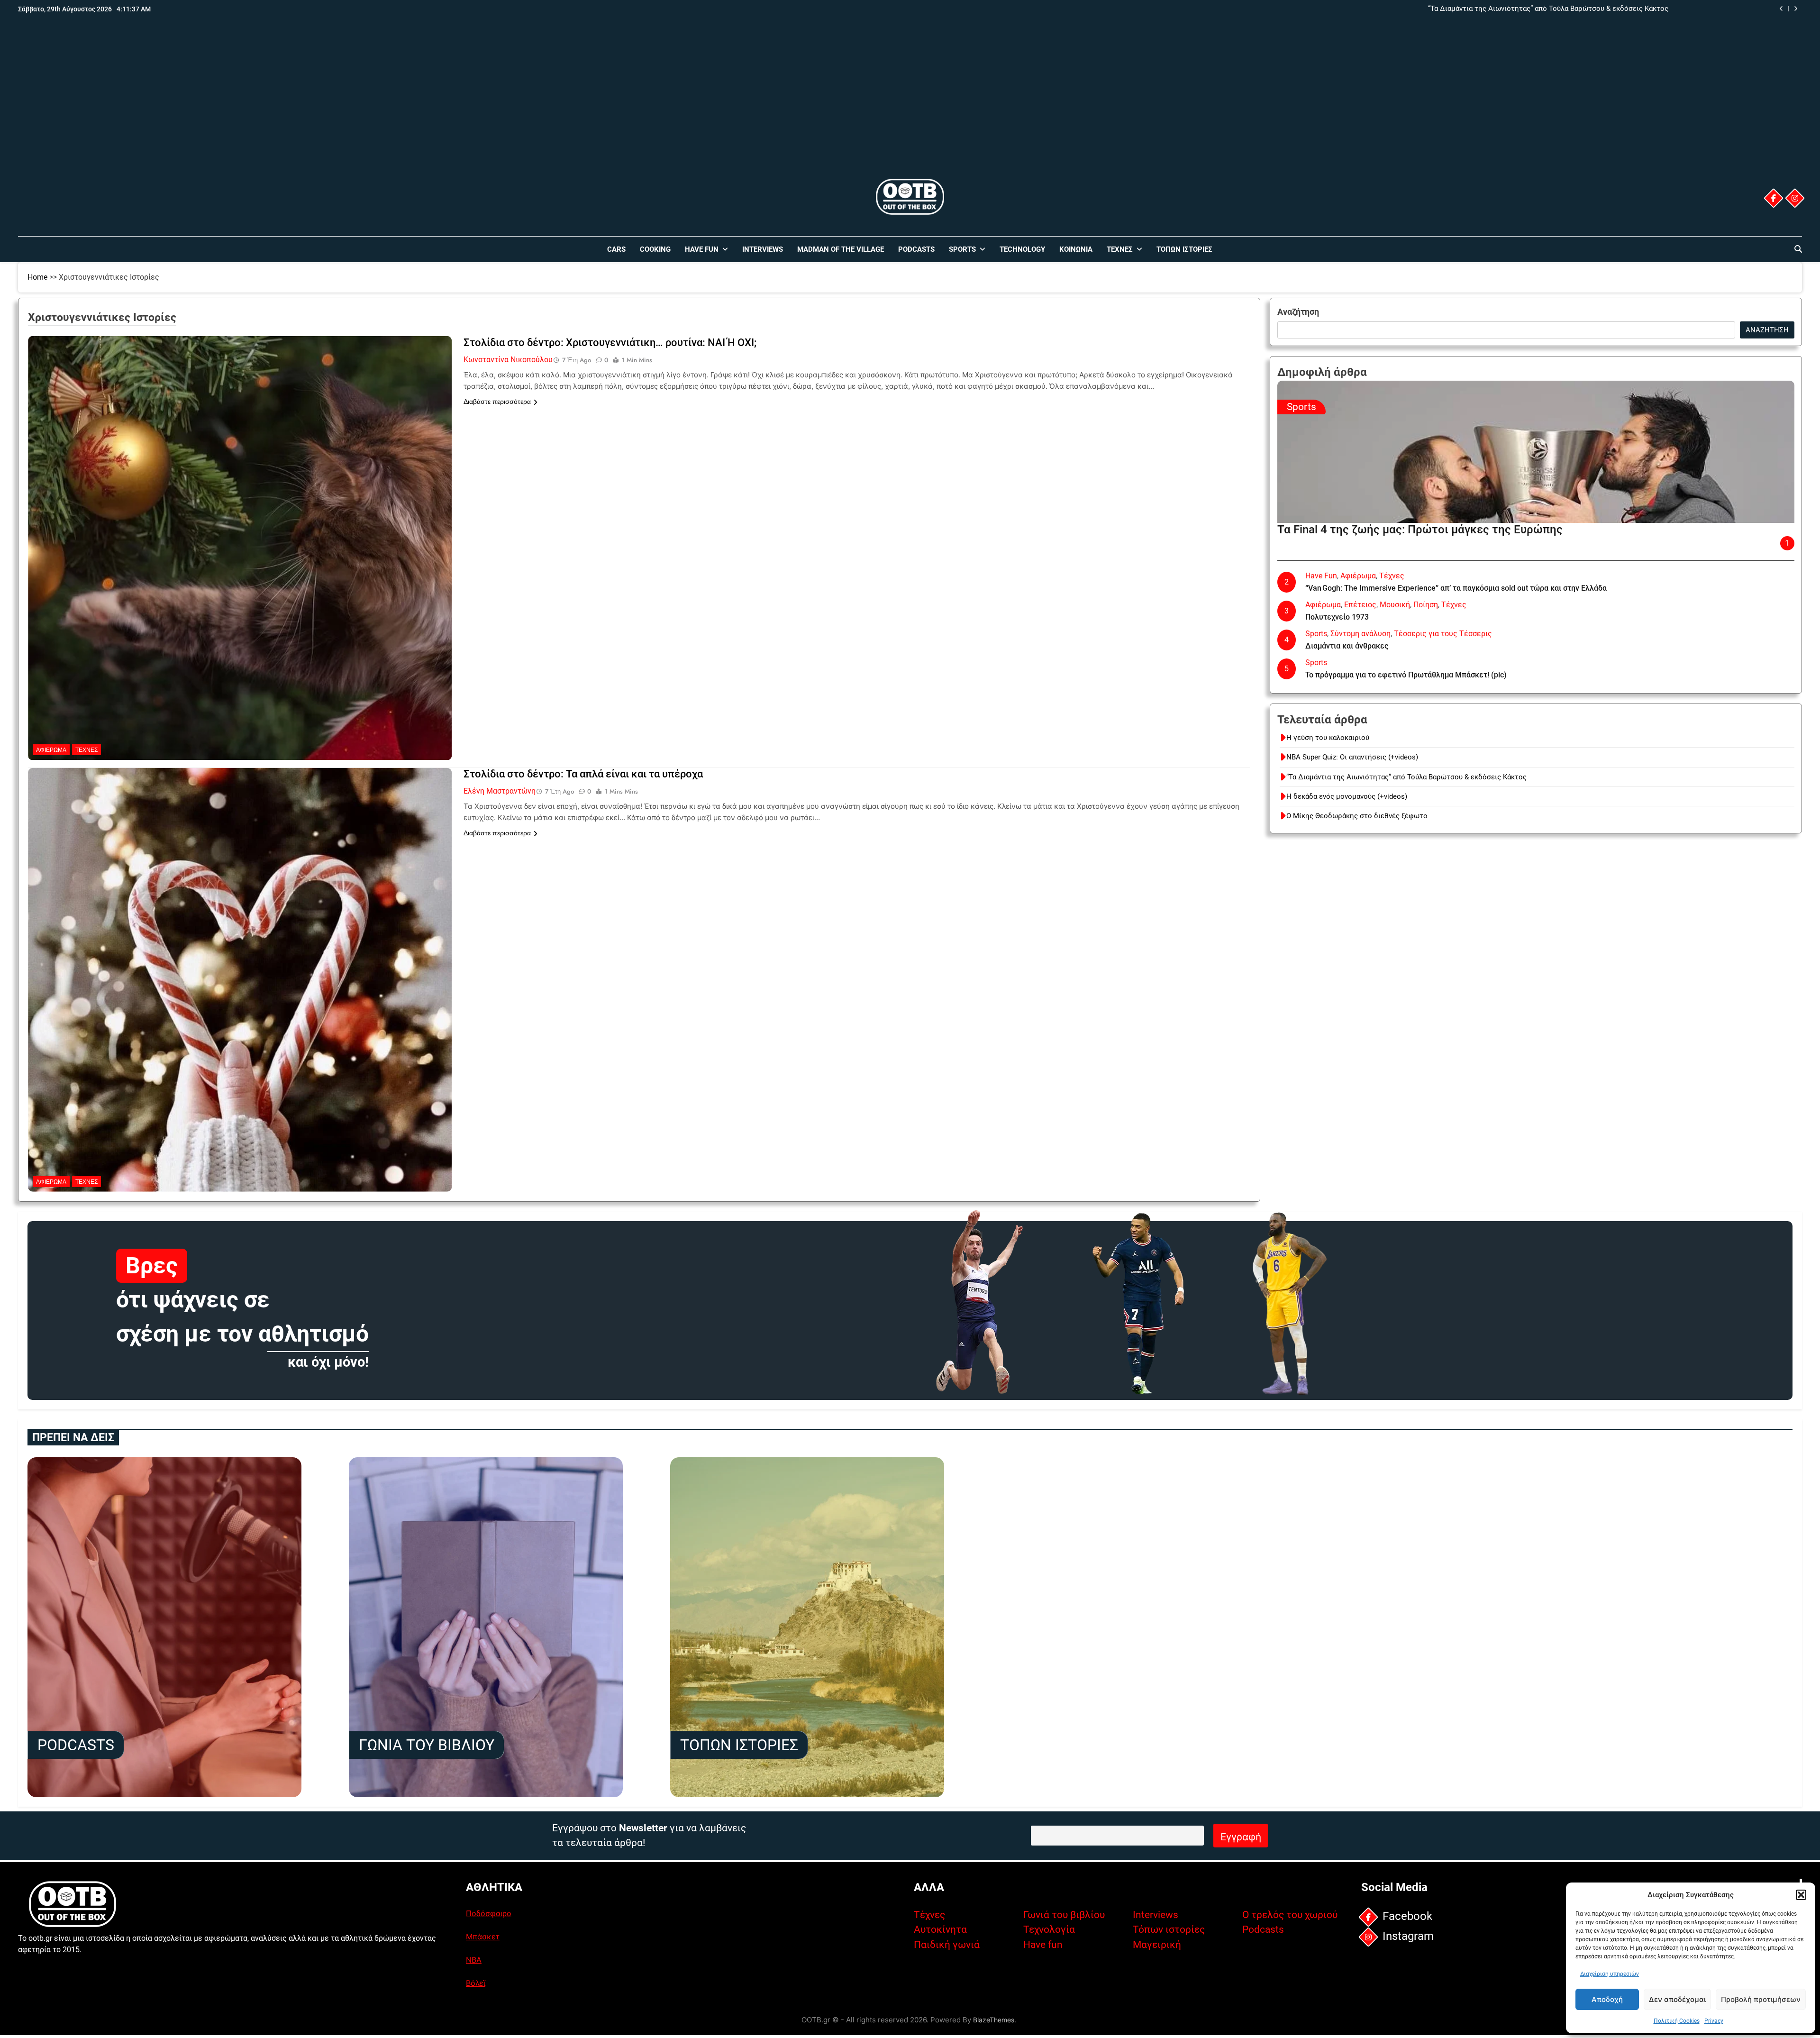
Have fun (1043, 1945)
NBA (474, 1960)
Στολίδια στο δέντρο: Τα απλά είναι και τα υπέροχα (583, 774)
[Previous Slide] (1781, 9)
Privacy (1714, 2021)
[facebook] (1773, 198)
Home (37, 277)
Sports (962, 249)
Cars (616, 249)
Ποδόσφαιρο (489, 1913)
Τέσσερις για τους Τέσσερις (1443, 634)
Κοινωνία (1076, 249)
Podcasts (916, 249)
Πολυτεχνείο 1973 (1337, 617)
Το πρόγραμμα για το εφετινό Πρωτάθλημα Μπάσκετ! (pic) (1406, 675)
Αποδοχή (1607, 1999)
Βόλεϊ (476, 1983)
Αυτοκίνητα (940, 1929)
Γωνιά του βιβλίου (1064, 1915)
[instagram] (1794, 198)
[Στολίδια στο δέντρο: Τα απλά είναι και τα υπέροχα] (240, 827)
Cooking (655, 249)
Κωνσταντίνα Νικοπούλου (508, 360)
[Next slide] (1796, 9)
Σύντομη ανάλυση (1360, 634)
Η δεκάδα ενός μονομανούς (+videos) (1608, 9)
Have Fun (702, 249)
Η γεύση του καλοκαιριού (1328, 738)
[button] (1801, 1895)
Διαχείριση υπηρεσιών (1610, 1974)
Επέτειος (1360, 605)
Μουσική (1395, 605)
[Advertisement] (910, 106)
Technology (1022, 249)
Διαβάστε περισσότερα (497, 402)
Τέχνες (1120, 249)
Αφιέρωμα (51, 750)
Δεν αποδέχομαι (1677, 1999)
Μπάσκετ (483, 1937)
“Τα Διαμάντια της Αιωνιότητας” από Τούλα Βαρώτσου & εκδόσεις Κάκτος (1406, 777)
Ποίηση (1426, 605)
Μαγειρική (1157, 1945)
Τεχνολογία (1049, 1929)
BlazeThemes (994, 2020)
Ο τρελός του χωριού (1290, 1915)
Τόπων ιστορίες (1169, 1929)
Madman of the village (841, 249)
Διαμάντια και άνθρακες (1347, 646)
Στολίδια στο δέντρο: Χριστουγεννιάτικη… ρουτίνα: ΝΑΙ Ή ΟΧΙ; (610, 343)
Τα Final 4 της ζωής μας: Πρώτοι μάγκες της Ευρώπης (1420, 530)
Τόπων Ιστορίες (1184, 249)
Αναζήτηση (1298, 312)
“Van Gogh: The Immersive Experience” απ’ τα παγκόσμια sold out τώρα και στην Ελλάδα (1456, 588)
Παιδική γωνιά (947, 1945)
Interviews (763, 249)
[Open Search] (1798, 249)
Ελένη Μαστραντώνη (500, 791)
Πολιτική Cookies (1677, 2021)
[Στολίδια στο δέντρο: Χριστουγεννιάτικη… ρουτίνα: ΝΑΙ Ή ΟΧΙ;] (240, 395)
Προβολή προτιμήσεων (1761, 1999)
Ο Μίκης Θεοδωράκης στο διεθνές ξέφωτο (1357, 816)
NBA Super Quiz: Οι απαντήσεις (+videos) (1352, 757)
